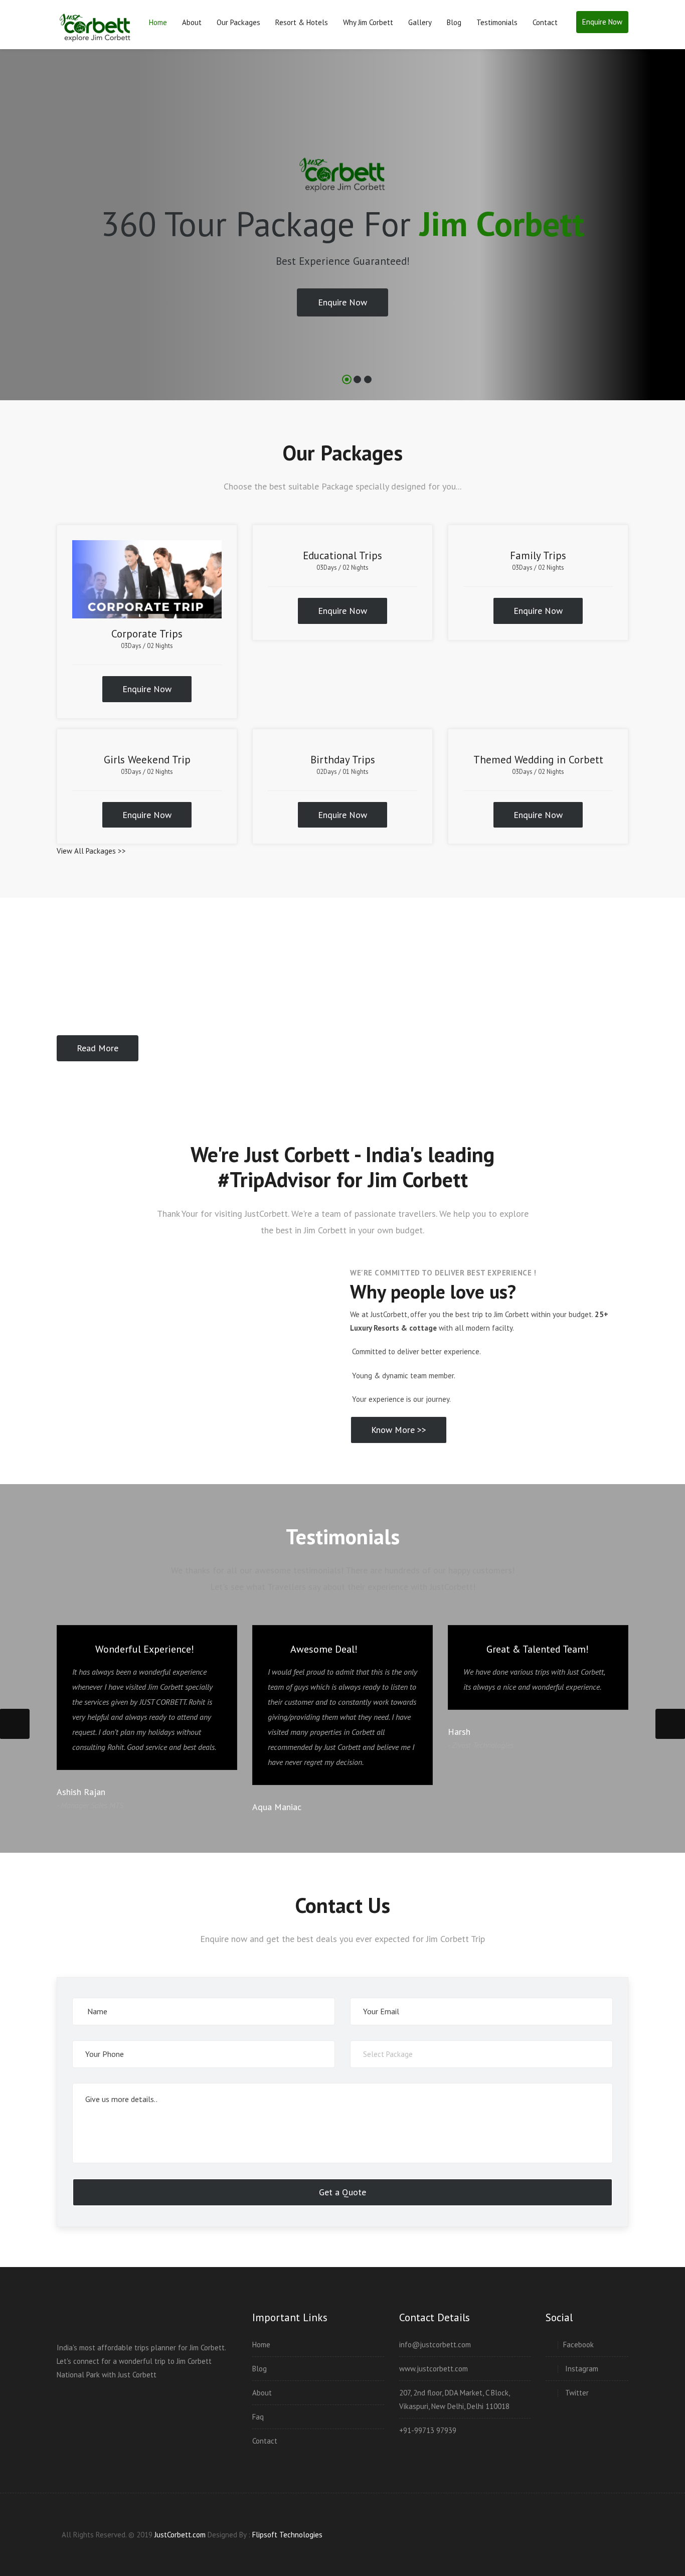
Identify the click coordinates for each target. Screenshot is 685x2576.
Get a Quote (342, 2192)
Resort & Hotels (302, 22)
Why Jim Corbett (368, 22)
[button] (18, 235)
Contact (545, 22)
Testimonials (497, 22)
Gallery (420, 22)
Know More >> (399, 1430)
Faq (258, 2417)
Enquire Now (602, 22)
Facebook (578, 2345)
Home (158, 22)
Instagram (581, 2369)
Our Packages (238, 22)
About (192, 22)
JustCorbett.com (181, 2535)
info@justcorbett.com (435, 2345)
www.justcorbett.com (434, 2369)
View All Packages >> (91, 851)
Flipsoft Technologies (287, 2535)
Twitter (576, 2393)
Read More (98, 1048)
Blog (454, 22)
